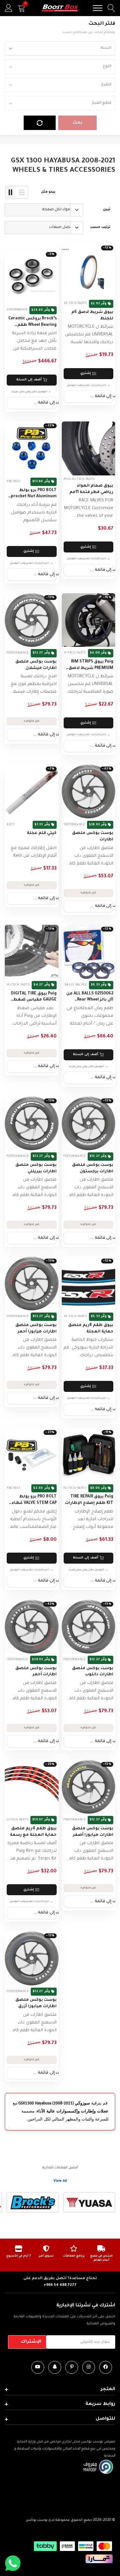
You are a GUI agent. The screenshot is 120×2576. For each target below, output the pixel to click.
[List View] (22, 192)
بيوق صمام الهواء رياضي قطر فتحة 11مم (91, 489)
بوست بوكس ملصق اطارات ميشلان (36, 665)
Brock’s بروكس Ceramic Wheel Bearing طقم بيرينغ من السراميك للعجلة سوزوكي (32, 322)
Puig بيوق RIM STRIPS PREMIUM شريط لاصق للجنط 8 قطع (91, 666)
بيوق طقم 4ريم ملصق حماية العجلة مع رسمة (33, 1832)
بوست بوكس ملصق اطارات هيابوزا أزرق (36, 2003)
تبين (107, 210)
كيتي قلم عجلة (42, 833)
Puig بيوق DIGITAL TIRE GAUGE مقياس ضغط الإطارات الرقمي (34, 997)
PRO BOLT (14, 482)
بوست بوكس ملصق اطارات (93, 837)
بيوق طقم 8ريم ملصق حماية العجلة (91, 1329)
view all (60, 2181)
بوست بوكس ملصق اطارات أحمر (36, 1672)
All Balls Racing (73, 985)
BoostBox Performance (65, 825)
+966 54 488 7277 (60, 2285)
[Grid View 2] (11, 192)
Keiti (11, 825)
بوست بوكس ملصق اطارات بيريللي (36, 1168)
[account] (9, 8)
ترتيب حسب (100, 227)
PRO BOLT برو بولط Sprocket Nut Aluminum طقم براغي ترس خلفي (32, 494)
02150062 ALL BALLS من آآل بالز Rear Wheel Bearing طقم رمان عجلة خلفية (89, 997)
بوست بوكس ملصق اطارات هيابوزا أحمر (36, 1329)
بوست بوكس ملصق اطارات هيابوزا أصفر (93, 1832)
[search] (111, 8)
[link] (89, 271)
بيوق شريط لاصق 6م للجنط (92, 316)
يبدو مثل (48, 192)
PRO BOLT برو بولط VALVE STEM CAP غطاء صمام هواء (34, 1500)
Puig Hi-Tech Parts (71, 304)
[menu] (98, 8)
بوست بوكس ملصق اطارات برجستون (93, 1168)
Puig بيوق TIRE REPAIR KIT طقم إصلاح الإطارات (89, 1500)
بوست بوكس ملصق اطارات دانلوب (93, 1672)
